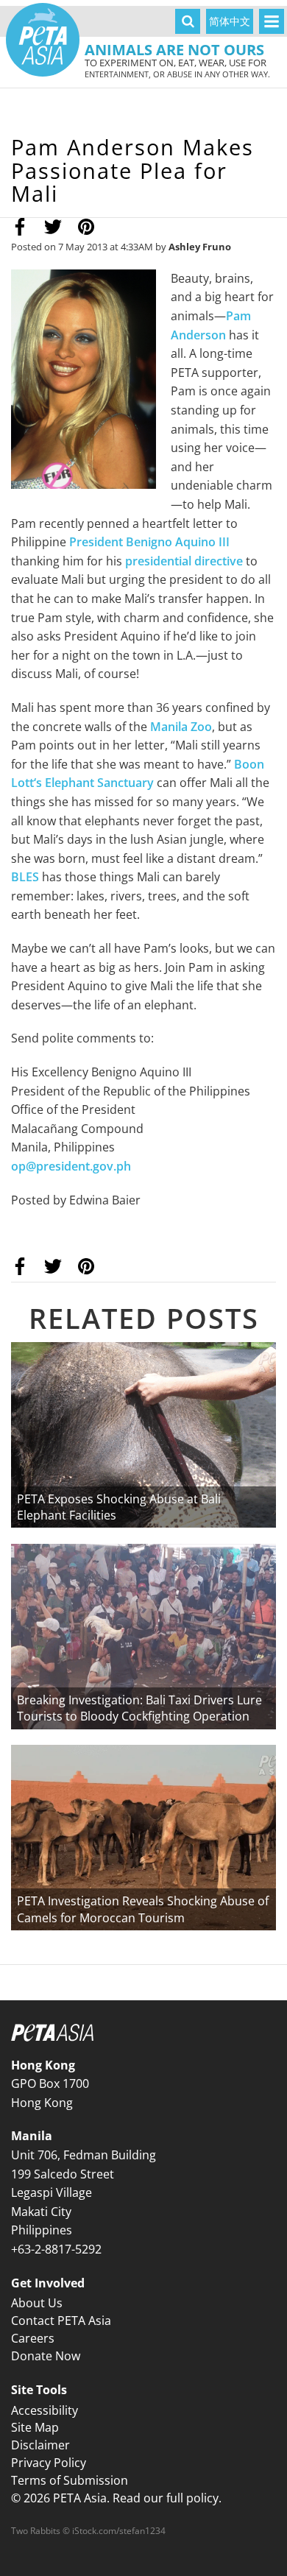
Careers (33, 2338)
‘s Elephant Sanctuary (94, 783)
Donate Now (46, 2356)
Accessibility (45, 2410)
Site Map (35, 2427)
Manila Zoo (181, 727)
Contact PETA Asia (61, 2321)
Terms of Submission (70, 2480)
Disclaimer (40, 2445)
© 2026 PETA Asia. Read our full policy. (116, 2498)
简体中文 (230, 21)
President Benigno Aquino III (149, 542)
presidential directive (184, 561)
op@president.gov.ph (71, 1166)
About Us (37, 2303)
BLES (25, 877)
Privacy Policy (49, 2463)
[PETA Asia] (43, 40)
